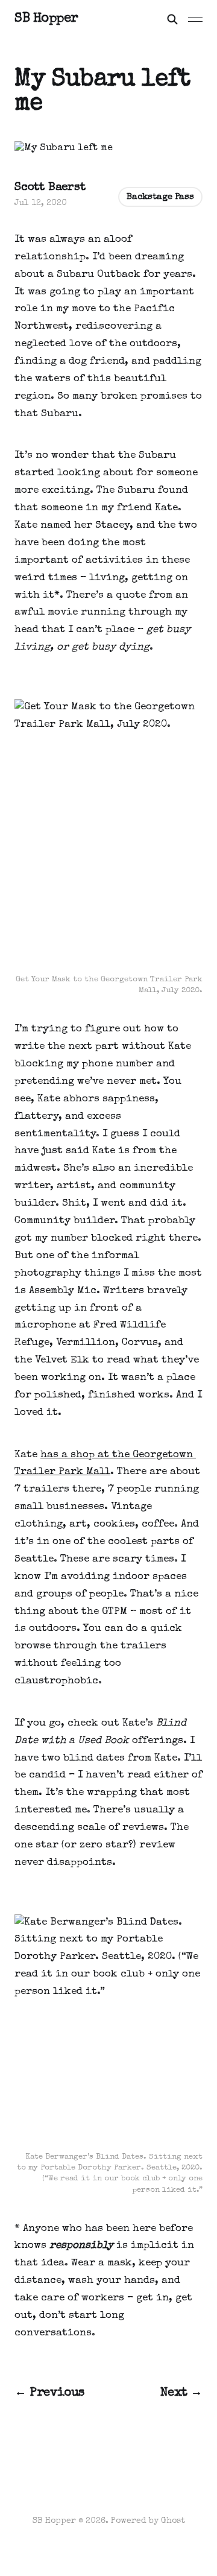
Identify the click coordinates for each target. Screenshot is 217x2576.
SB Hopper (46, 19)
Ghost (173, 2521)
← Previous (49, 2393)
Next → (181, 2393)
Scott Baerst (50, 188)
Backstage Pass (160, 197)
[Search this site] (172, 19)
